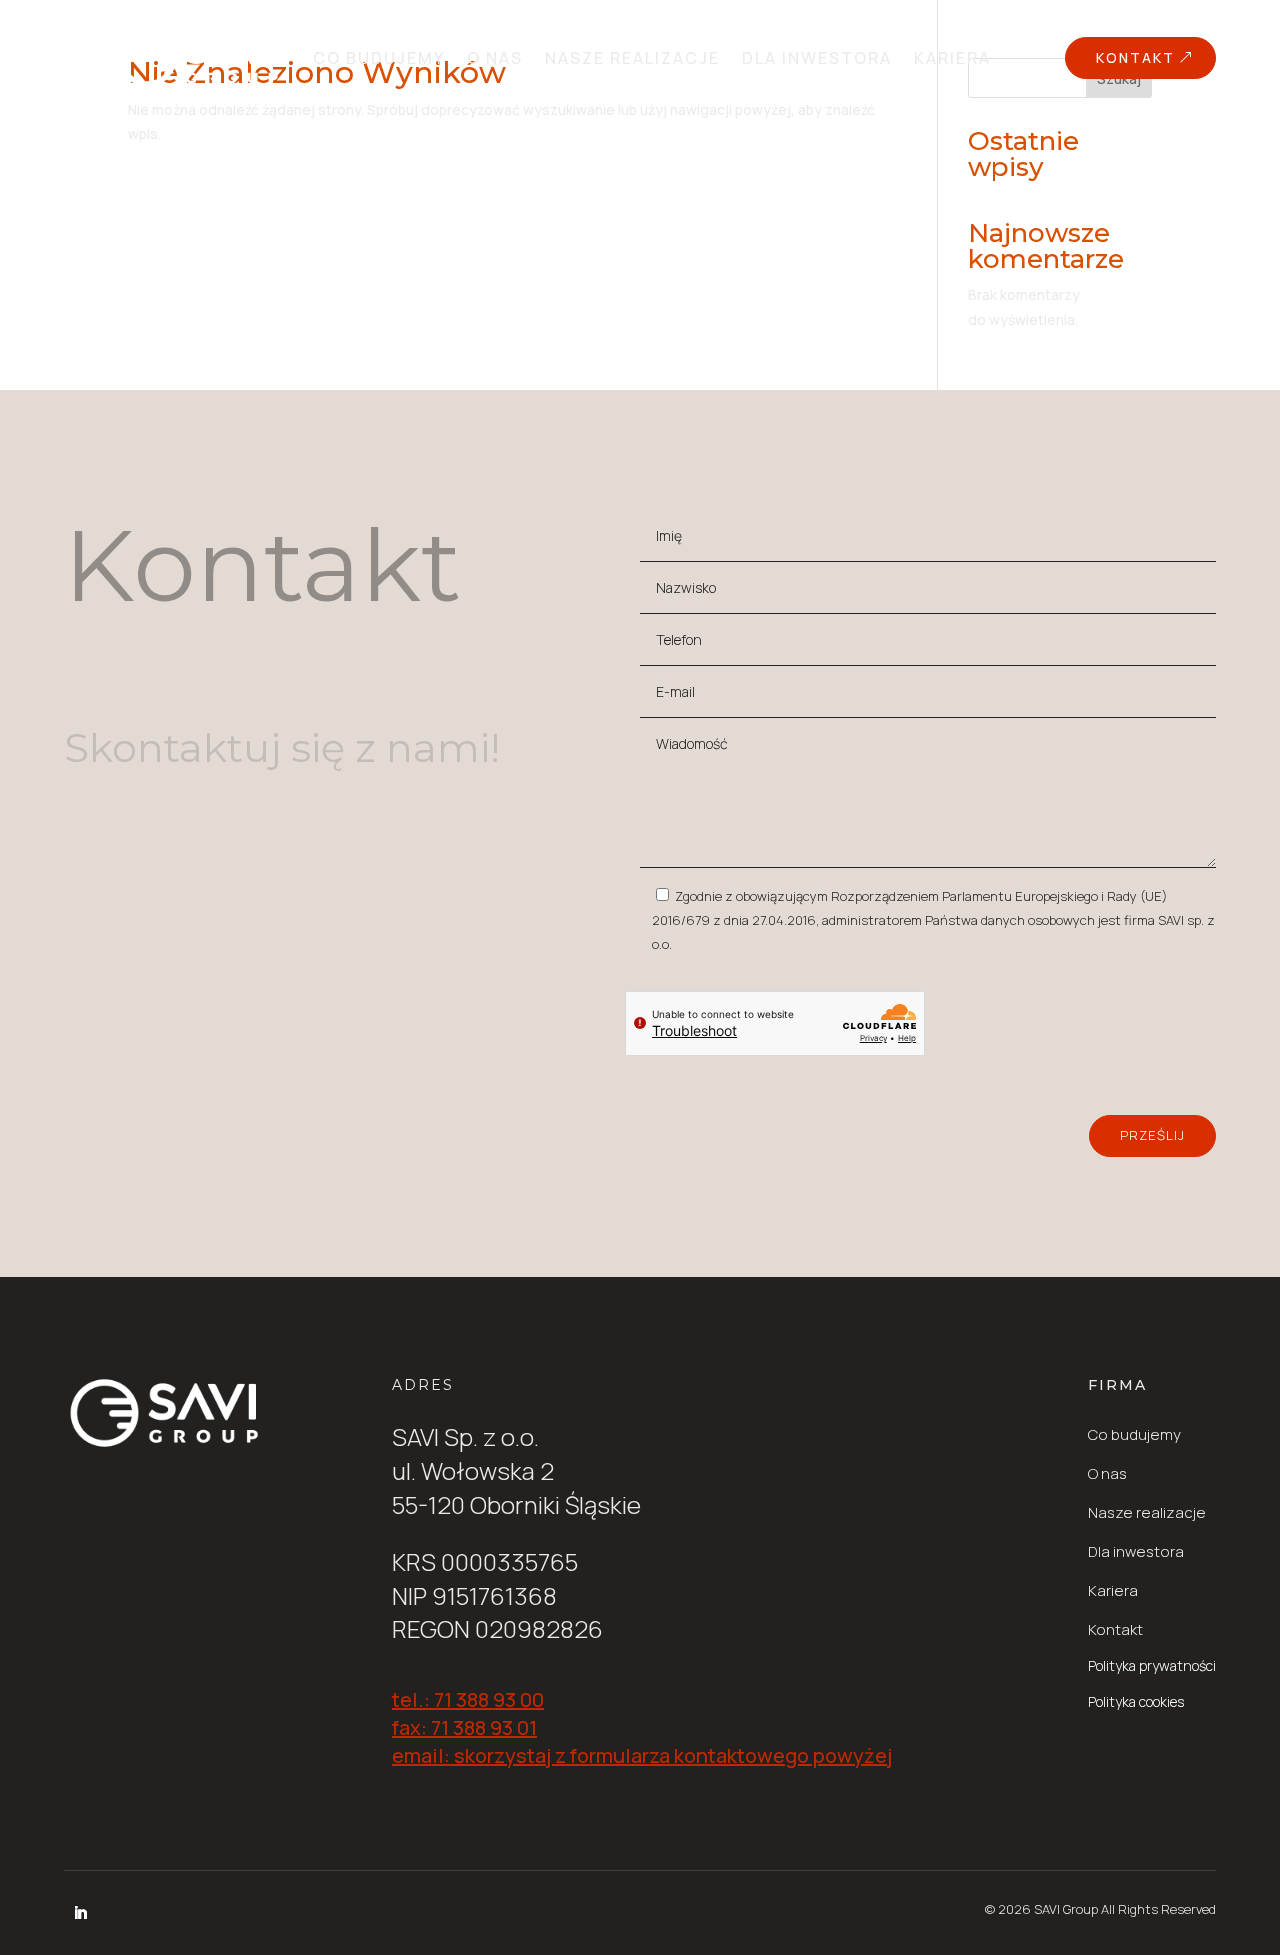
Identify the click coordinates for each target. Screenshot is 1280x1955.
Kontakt (1135, 57)
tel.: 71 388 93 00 (468, 1699)
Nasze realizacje (632, 58)
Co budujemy (379, 58)
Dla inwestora (817, 58)
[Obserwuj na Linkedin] (80, 1913)
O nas (495, 58)
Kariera (952, 58)
